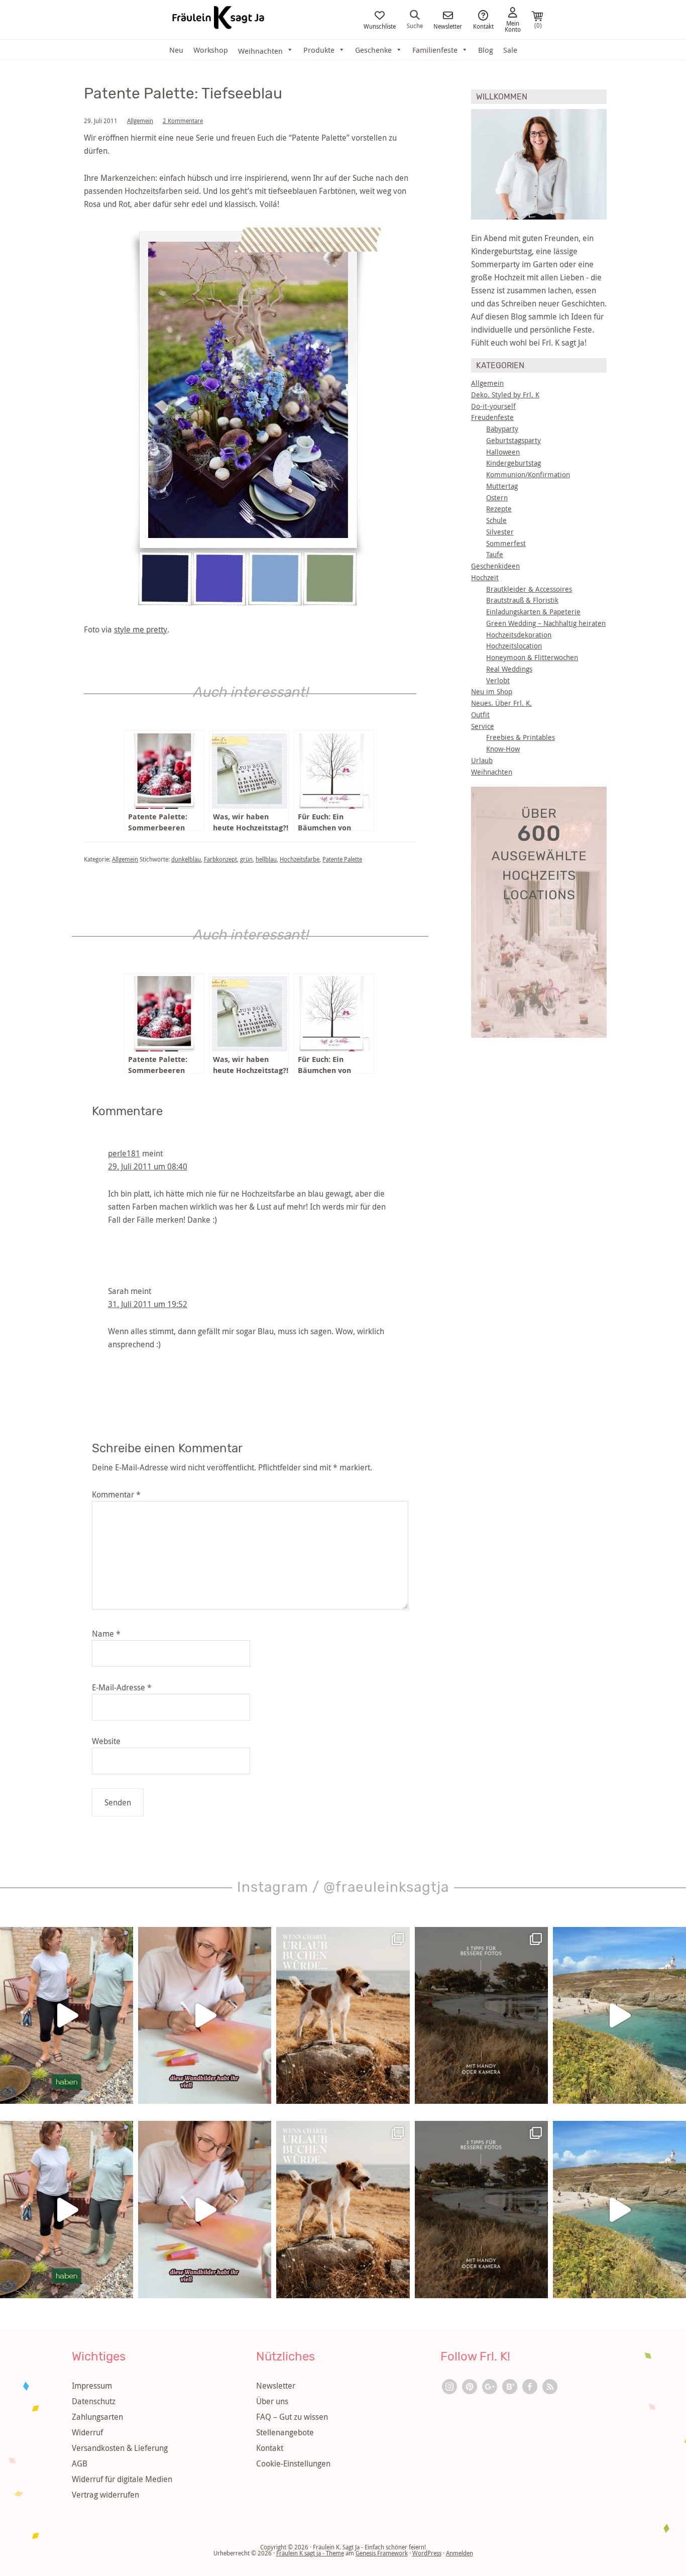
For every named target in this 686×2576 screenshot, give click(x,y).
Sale (510, 50)
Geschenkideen (495, 566)
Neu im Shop (492, 691)
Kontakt (483, 26)
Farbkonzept (220, 859)
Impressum (92, 2386)
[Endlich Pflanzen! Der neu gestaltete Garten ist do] (67, 2016)
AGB (80, 2463)
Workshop (211, 50)
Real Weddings (509, 669)
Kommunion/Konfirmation (528, 474)
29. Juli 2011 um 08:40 (148, 1166)
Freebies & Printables (521, 737)
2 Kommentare (183, 121)
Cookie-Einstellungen (293, 2463)
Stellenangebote (285, 2432)
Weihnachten (492, 772)
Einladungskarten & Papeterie (533, 612)
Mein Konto (513, 26)
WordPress (427, 2553)
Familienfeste (435, 50)
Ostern (497, 498)
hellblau (266, 859)
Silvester (500, 532)
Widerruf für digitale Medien (122, 2479)
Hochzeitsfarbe (300, 859)
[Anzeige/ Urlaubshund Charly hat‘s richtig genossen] (343, 2016)
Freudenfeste (492, 417)
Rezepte (499, 509)
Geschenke (373, 50)
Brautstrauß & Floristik (522, 600)
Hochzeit (485, 577)
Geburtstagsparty (513, 440)
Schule (496, 520)
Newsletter (448, 26)
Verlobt (498, 680)
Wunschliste (380, 26)
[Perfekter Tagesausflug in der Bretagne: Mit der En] (619, 2016)
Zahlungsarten (97, 2417)
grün (246, 859)
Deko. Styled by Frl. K (505, 395)
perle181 (124, 1153)
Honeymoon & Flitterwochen (532, 657)
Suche (415, 25)
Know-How (503, 749)
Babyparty (502, 429)
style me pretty (141, 629)
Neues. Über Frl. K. (501, 703)
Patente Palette (342, 859)
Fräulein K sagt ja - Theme (310, 2553)
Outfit (480, 715)
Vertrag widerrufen (105, 2495)
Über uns (272, 2401)
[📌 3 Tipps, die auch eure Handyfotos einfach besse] (481, 2016)
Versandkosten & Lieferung (120, 2448)
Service (483, 726)
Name (106, 1634)
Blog (486, 50)
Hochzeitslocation (514, 646)
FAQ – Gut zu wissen (292, 2417)
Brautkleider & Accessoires (529, 589)
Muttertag (502, 486)
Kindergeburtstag (513, 463)
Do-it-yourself (493, 406)
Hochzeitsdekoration (519, 635)
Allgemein (140, 121)
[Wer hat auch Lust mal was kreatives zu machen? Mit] (205, 2016)
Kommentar (116, 1494)
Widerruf (87, 2432)
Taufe (495, 554)
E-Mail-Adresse (122, 1687)
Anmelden (460, 2553)
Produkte (319, 50)
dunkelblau (186, 859)
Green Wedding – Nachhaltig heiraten (546, 623)
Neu (176, 50)
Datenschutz (94, 2401)
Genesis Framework (382, 2553)
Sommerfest (506, 543)
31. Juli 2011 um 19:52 (148, 1304)
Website (106, 1741)
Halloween (503, 452)
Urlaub (482, 760)
